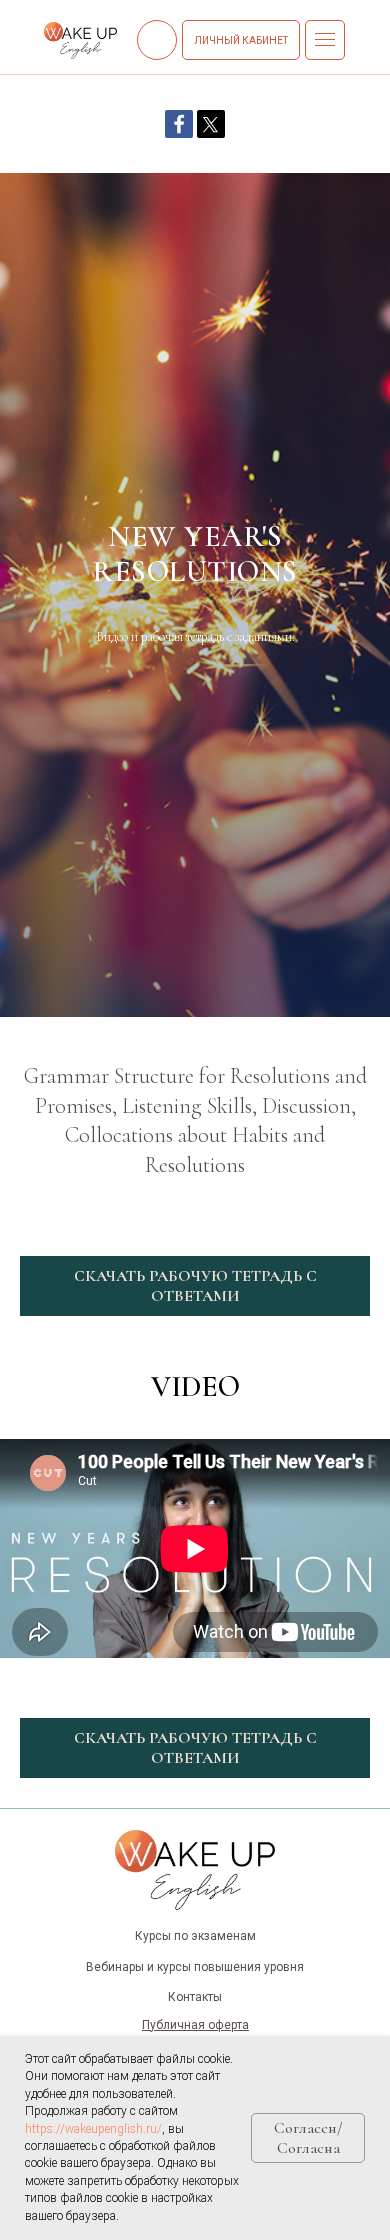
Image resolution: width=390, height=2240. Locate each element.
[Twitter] (211, 124)
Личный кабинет (241, 40)
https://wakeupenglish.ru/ (93, 2129)
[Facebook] (179, 124)
